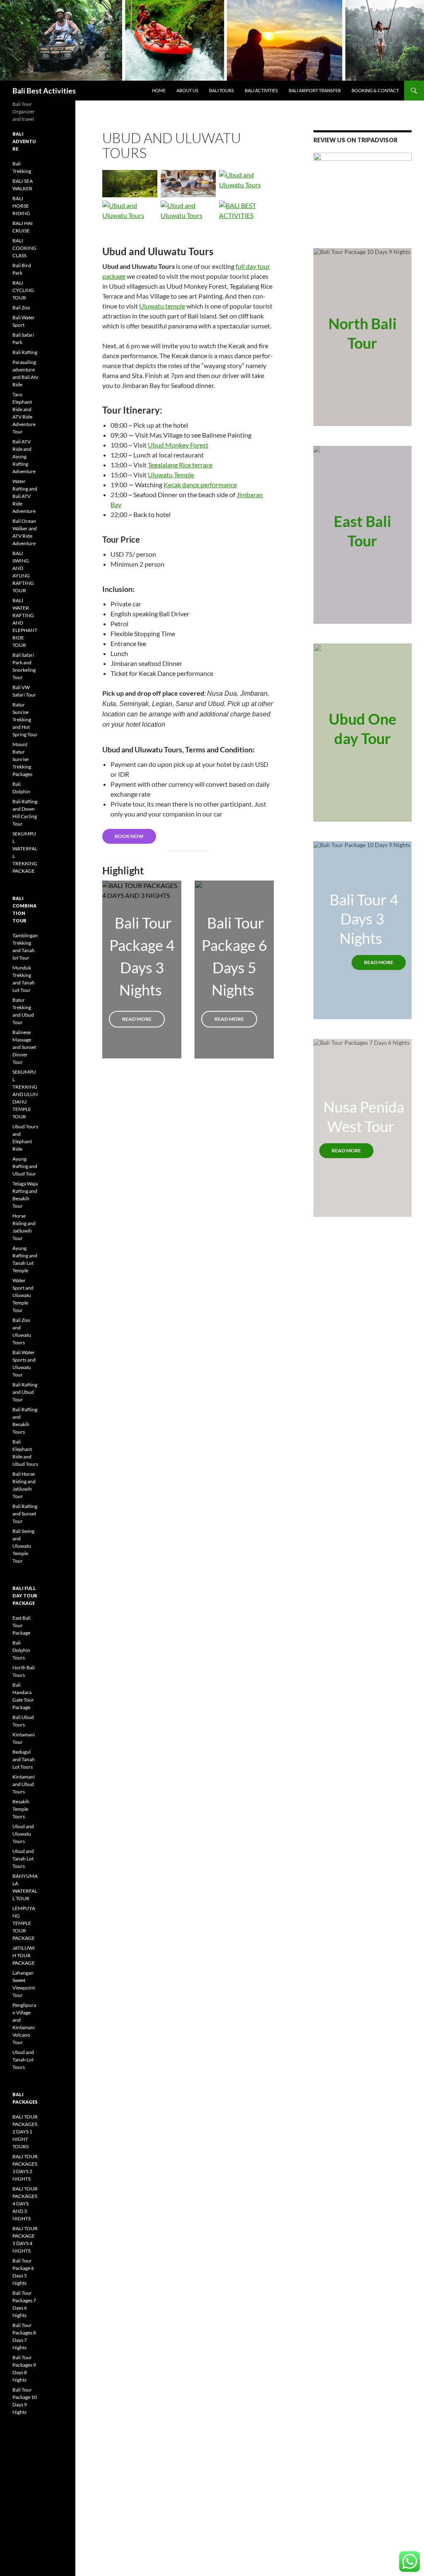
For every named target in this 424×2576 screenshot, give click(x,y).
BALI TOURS (222, 90)
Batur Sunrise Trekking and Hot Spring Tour (25, 719)
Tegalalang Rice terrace (180, 465)
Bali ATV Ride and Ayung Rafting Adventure (24, 456)
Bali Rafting (25, 352)
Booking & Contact (375, 90)
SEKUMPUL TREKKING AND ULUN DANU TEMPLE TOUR (25, 1094)
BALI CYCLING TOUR (23, 290)
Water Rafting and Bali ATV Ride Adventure (25, 496)
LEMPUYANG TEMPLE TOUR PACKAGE (24, 1923)
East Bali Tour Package (22, 1625)
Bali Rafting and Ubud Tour (25, 1392)
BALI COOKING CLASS (24, 248)
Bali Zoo (21, 308)
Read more (137, 1019)
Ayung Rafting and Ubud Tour (25, 1166)
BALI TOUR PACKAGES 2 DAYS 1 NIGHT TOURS (25, 2132)
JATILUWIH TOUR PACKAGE (24, 1955)
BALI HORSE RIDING (21, 206)
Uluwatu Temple (171, 475)
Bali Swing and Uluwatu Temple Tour (23, 1546)
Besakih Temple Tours (21, 1809)
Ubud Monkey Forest (178, 445)
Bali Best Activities (44, 91)
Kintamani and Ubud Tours (24, 1784)
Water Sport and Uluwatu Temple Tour (23, 1295)
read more (379, 962)
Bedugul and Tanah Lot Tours (24, 1759)
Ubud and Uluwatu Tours (23, 1834)
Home (159, 90)
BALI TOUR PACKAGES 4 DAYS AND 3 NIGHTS (25, 2204)
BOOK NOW (129, 836)
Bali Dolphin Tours (21, 1650)
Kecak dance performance (200, 485)
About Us (187, 90)
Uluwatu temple (162, 306)
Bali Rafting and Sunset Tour (25, 1514)
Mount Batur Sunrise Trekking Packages (22, 759)
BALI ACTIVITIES (261, 90)
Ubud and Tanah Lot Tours (23, 1859)
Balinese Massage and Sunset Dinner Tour (24, 1047)
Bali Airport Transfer (315, 90)
